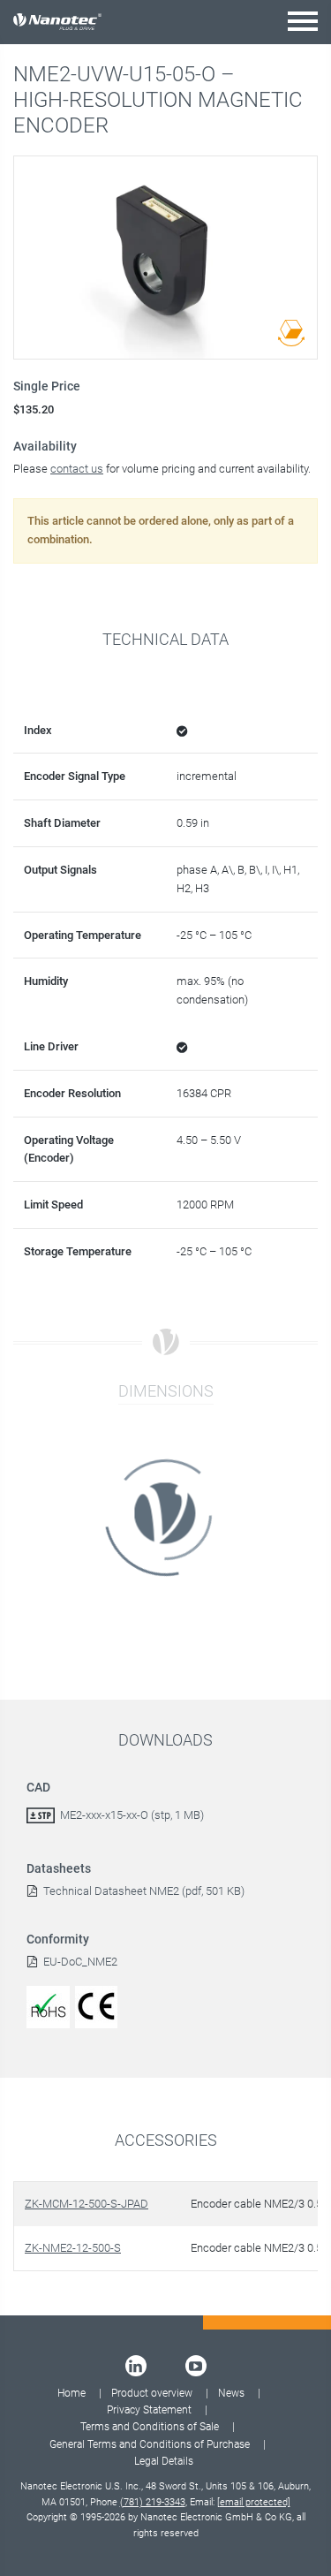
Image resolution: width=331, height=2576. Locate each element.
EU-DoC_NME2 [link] (80, 1962)
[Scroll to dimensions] (291, 333)
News (231, 2393)
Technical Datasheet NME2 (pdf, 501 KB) (144, 1891)
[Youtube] (196, 2366)
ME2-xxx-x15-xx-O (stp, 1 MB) (132, 1815)
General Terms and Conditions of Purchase (150, 2444)
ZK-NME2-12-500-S (73, 2248)
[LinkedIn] (136, 2366)
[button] (303, 21)
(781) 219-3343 (153, 2502)
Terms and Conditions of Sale (150, 2427)
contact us (77, 469)
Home (71, 2393)
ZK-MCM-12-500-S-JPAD (87, 2204)
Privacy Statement (149, 2410)
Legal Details (164, 2461)
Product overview (152, 2393)
